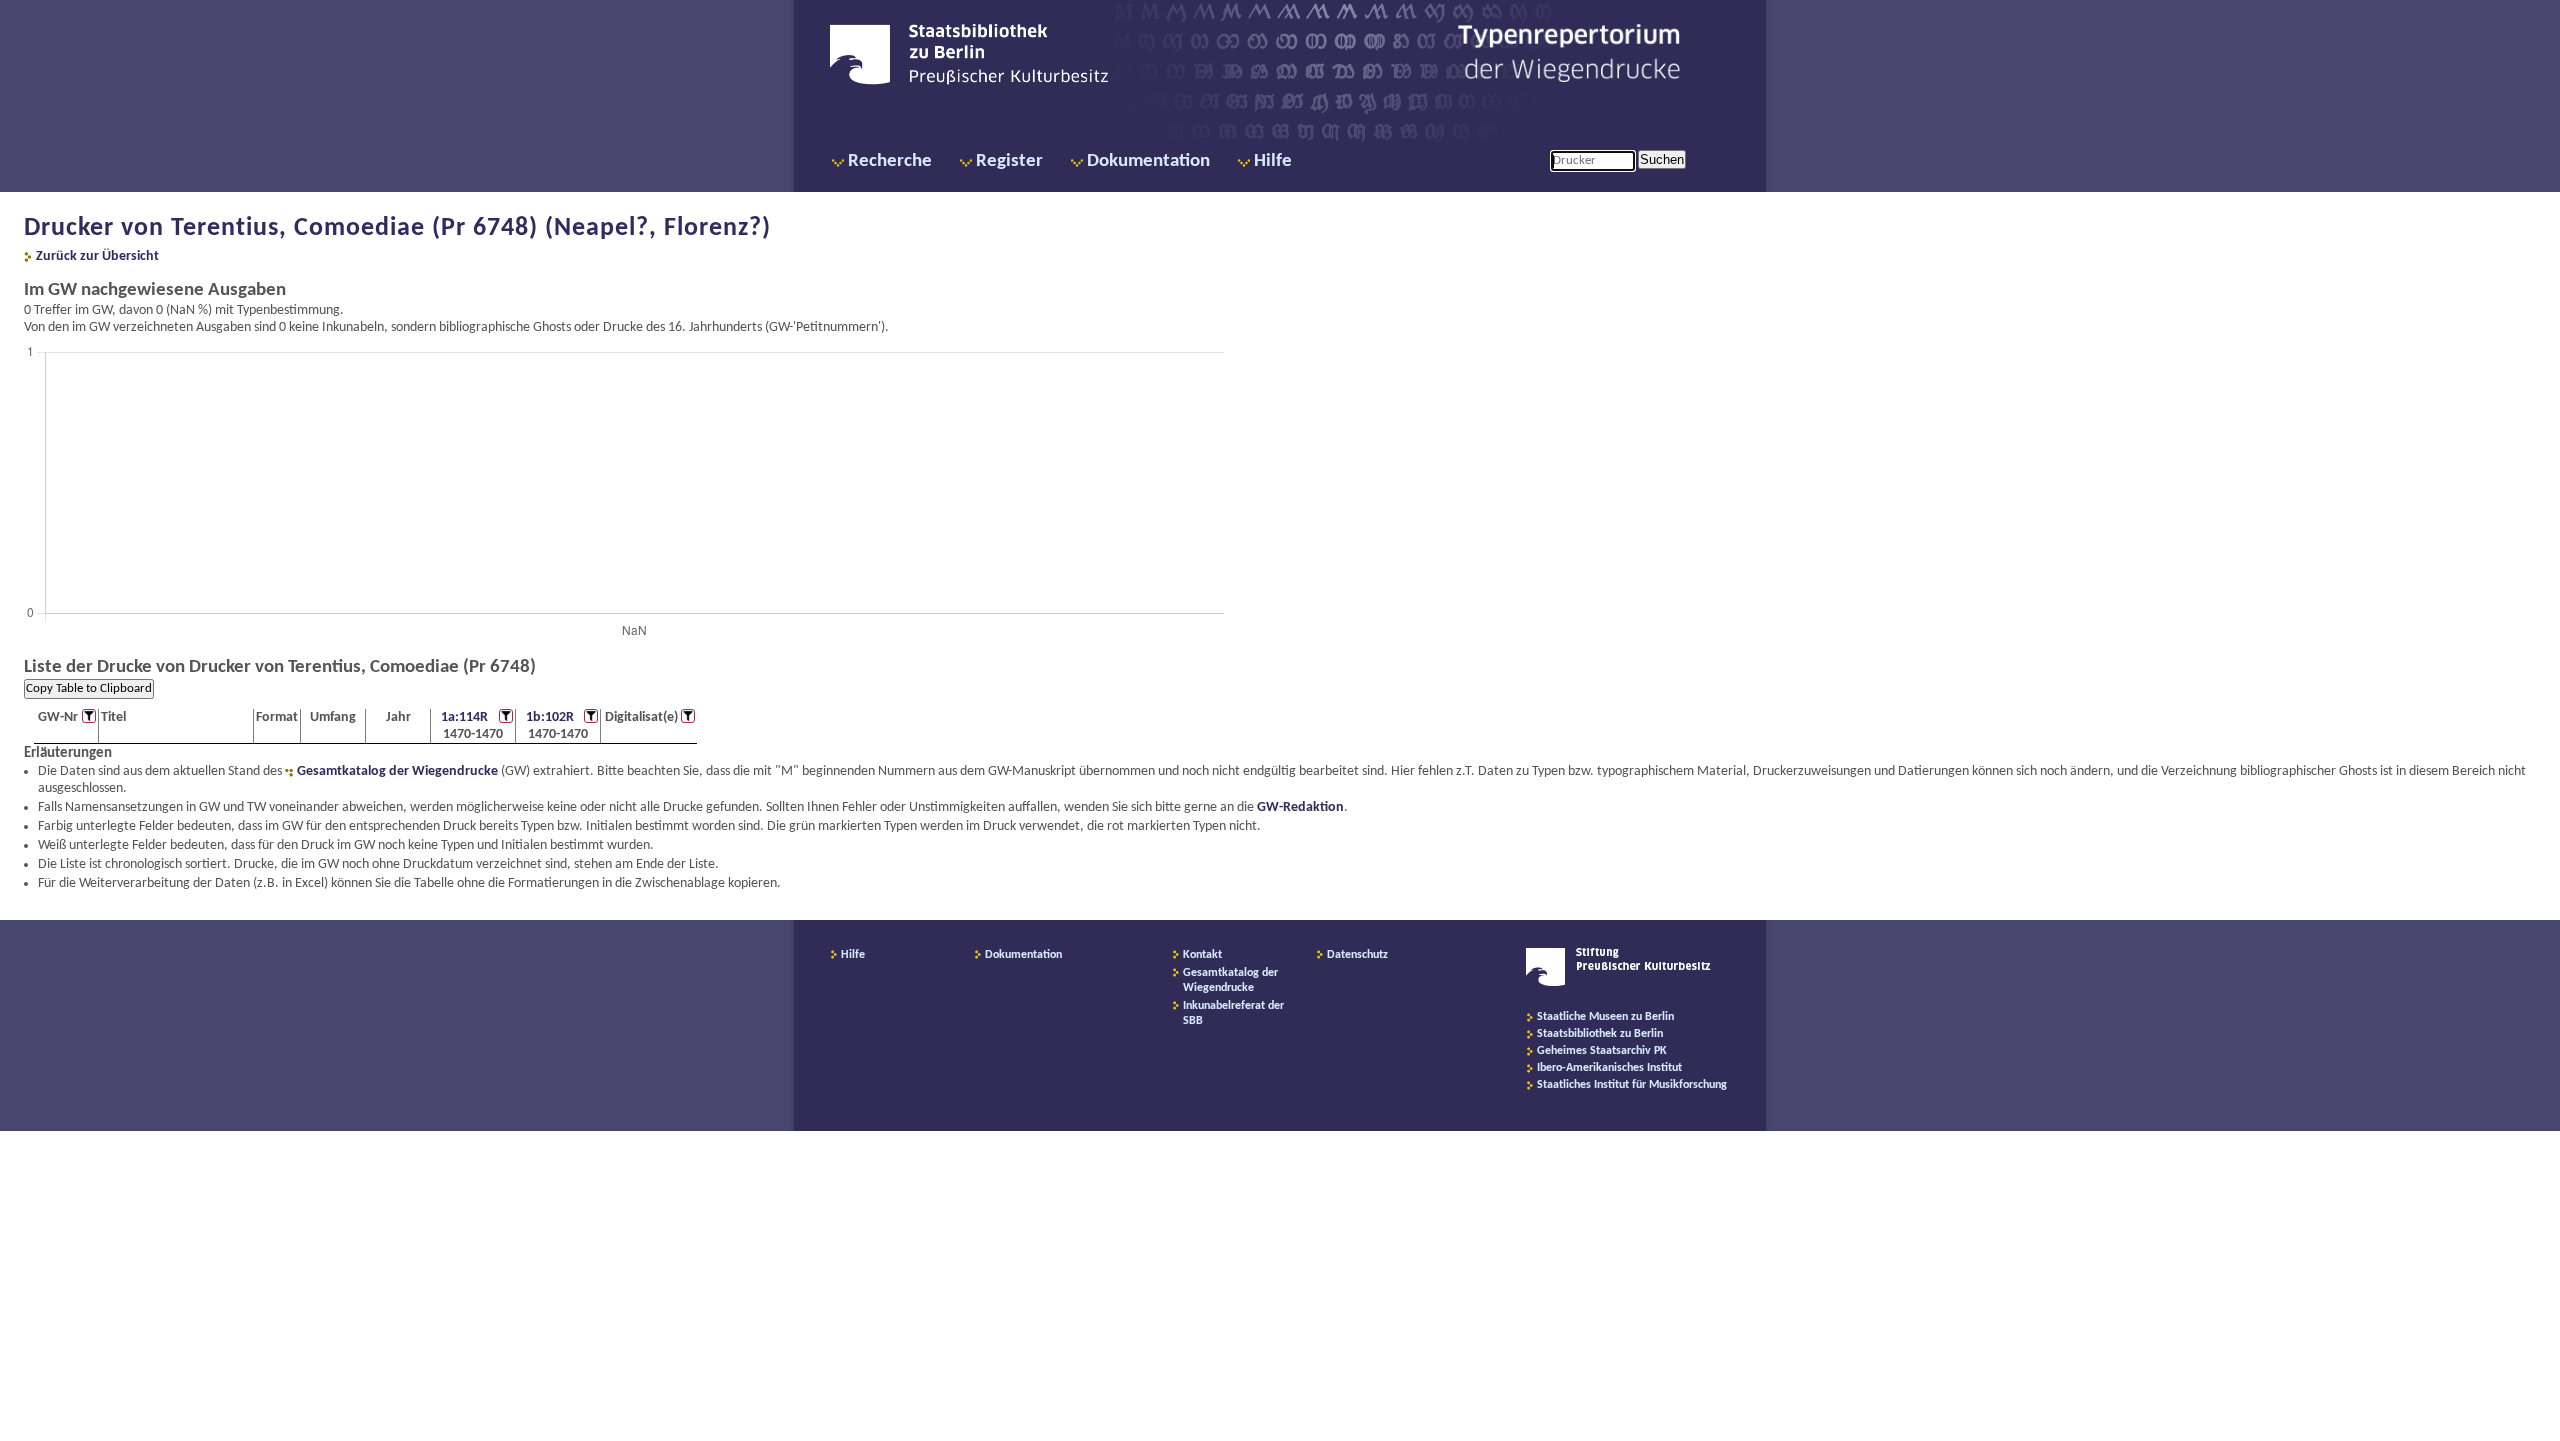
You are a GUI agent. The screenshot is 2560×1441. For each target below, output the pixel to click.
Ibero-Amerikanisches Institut (1609, 1068)
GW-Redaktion (1300, 807)
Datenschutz (1357, 955)
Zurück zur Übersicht (97, 256)
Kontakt (1202, 955)
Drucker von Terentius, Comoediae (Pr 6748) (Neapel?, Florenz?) (397, 228)
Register (1009, 161)
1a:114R (464, 717)
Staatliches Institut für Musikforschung (1632, 1085)
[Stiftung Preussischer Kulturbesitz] (1618, 983)
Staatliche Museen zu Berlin (1605, 1017)
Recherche (890, 161)
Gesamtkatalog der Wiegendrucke (397, 771)
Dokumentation (1148, 161)
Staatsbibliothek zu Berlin (1600, 1034)
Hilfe (1273, 161)
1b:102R (550, 717)
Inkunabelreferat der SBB (1233, 1013)
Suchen (1662, 159)
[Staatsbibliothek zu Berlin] (969, 82)
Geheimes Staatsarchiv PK (1602, 1051)
